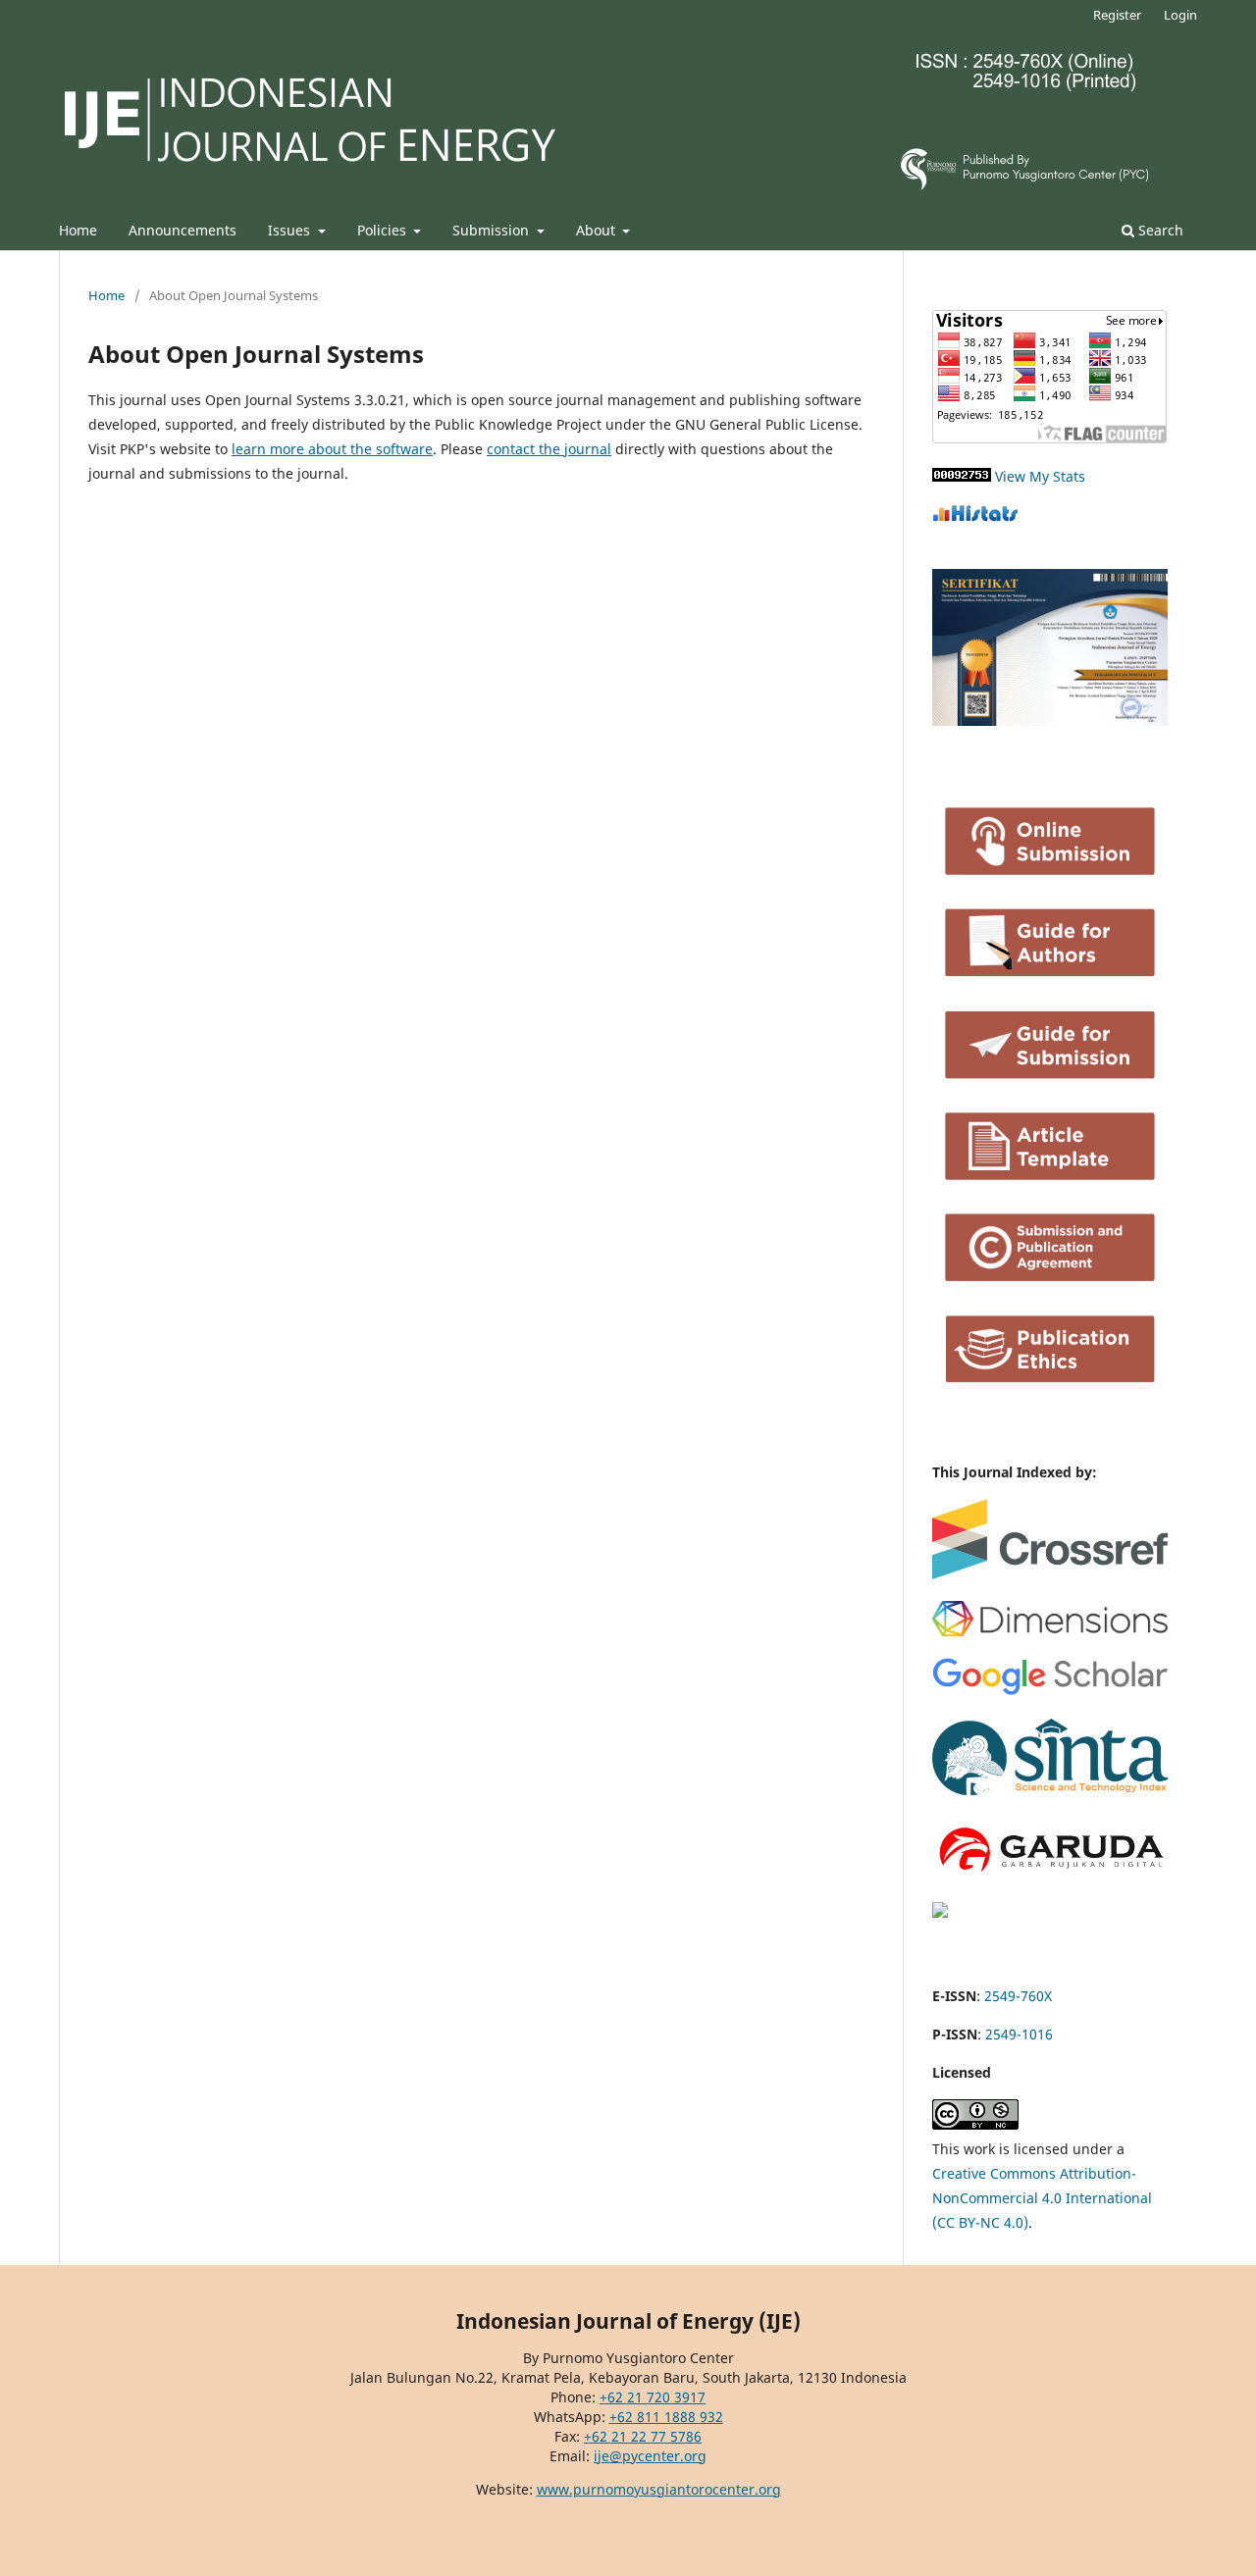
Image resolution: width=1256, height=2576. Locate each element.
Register (1117, 15)
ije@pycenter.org (650, 2456)
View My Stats (1040, 476)
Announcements (183, 230)
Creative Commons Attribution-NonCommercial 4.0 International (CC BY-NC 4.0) (1042, 2198)
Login (1180, 15)
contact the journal (549, 449)
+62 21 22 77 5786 (643, 2436)
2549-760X (1018, 1996)
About (598, 230)
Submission (493, 230)
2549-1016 (1019, 2034)
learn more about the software (332, 449)
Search (1159, 230)
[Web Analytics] (962, 476)
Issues (291, 230)
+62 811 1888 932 (666, 2417)
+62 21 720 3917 (653, 2397)
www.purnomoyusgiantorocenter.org (659, 2489)
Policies (384, 230)
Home (78, 230)
